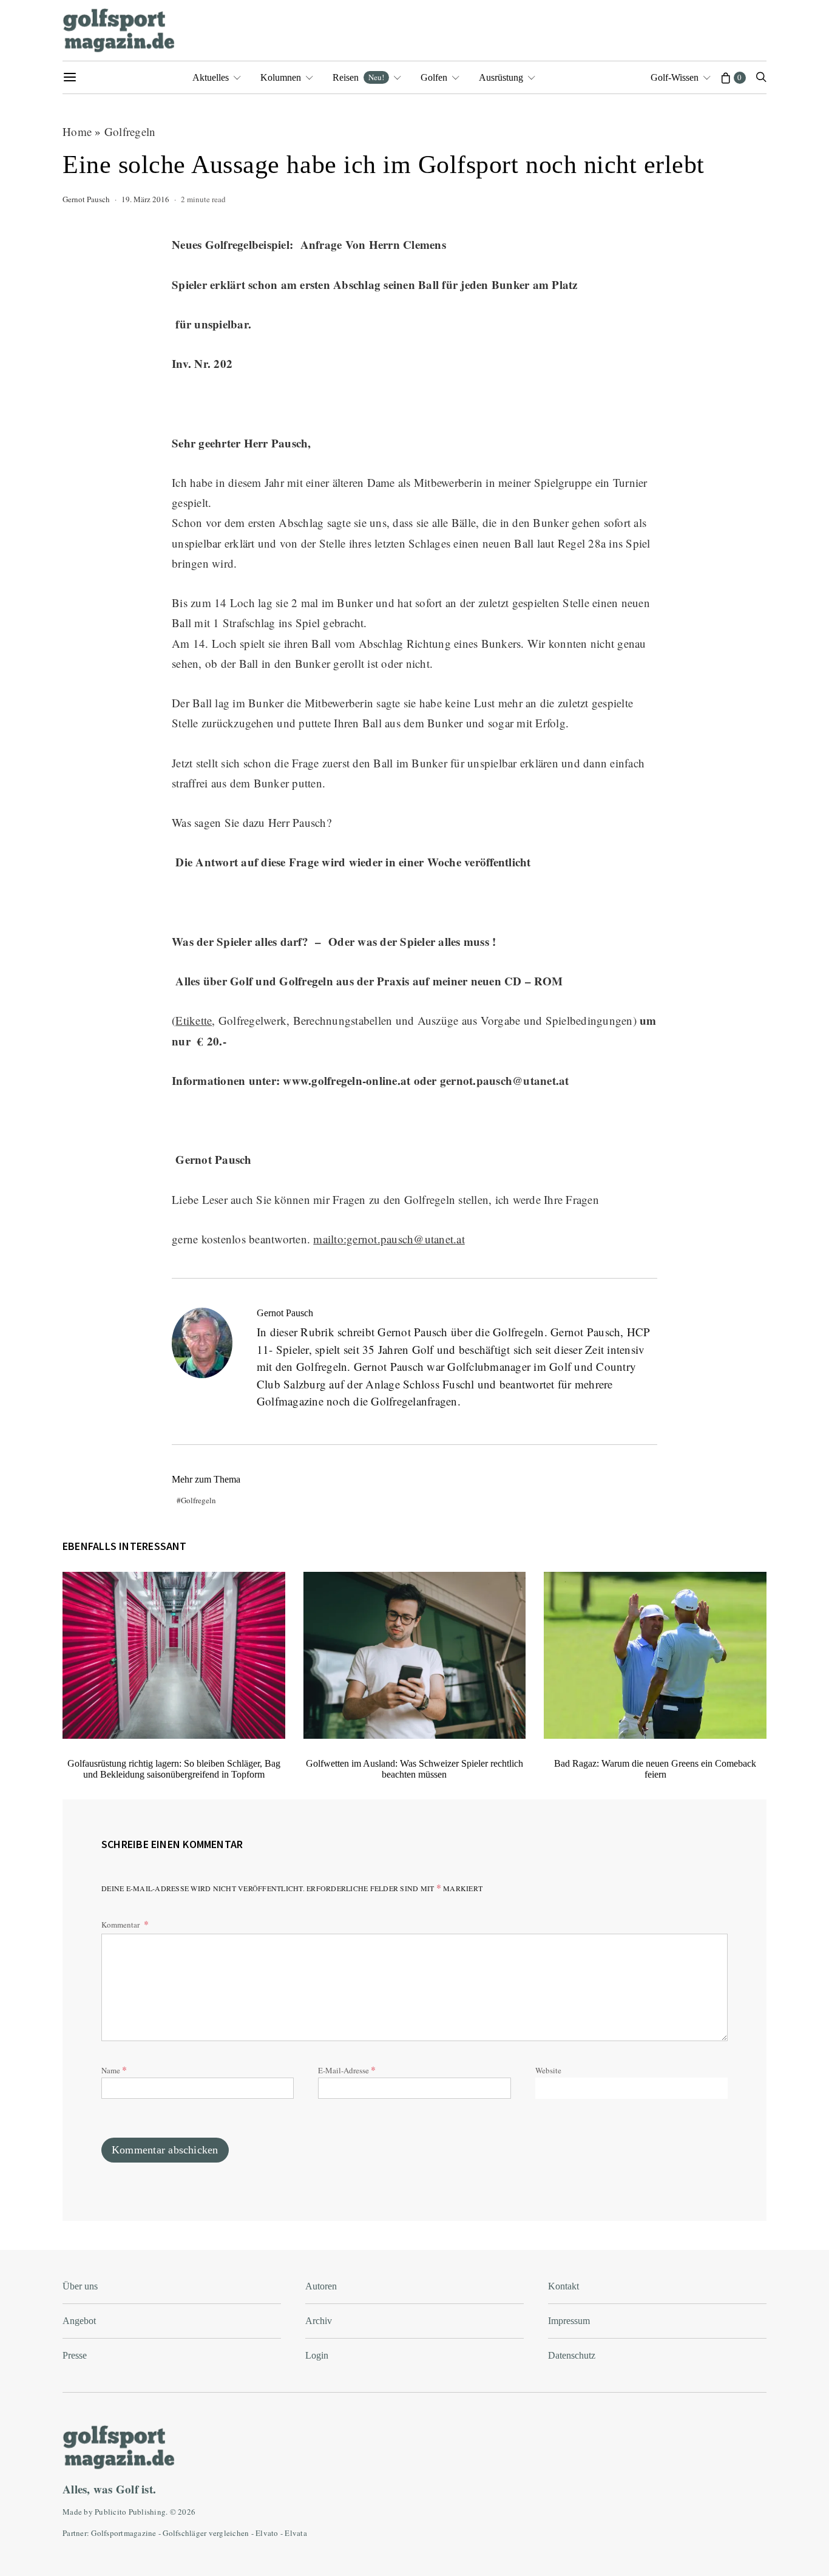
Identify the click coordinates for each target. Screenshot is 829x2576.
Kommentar (121, 1925)
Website (548, 2070)
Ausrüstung (501, 77)
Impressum (569, 2321)
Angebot (79, 2321)
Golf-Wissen (675, 77)
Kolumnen (281, 77)
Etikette (194, 1020)
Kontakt (563, 2286)
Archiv (319, 2321)
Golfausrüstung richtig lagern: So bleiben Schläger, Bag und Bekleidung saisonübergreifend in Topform (174, 1769)
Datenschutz (572, 2355)
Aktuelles (211, 77)
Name (114, 2069)
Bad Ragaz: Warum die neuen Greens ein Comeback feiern (655, 1769)
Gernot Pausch (86, 199)
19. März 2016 (145, 199)
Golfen (434, 77)
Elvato (267, 2533)
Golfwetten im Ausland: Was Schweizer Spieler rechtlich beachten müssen (414, 1769)
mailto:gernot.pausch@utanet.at (389, 1239)
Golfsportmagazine (124, 2533)
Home (77, 131)
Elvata (296, 2533)
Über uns (80, 2286)
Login (317, 2355)
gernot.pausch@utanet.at (505, 1080)
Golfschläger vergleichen (206, 2533)
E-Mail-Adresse (347, 2069)
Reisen (358, 77)
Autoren (321, 2286)
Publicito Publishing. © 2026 (145, 2512)
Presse (75, 2355)
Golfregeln (130, 131)
